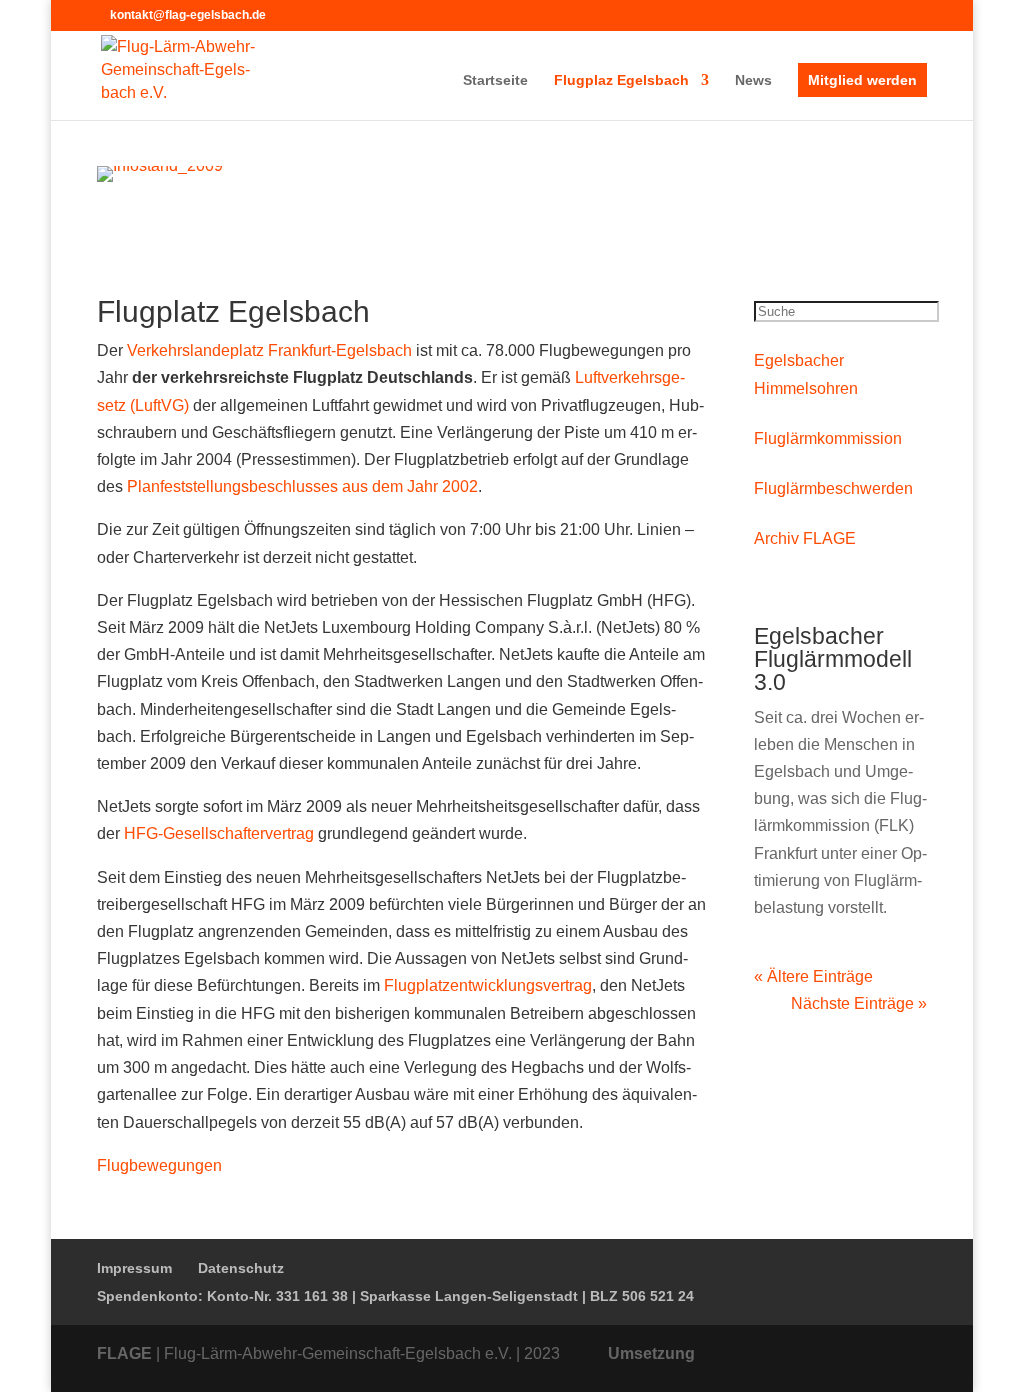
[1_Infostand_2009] (160, 165)
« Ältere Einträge (813, 976)
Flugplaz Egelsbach (621, 80)
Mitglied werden (862, 80)
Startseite (495, 80)
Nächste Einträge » (859, 1003)
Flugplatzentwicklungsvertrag (488, 985)
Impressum (134, 1268)
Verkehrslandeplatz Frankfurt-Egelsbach (269, 350)
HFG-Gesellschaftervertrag (219, 833)
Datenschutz (241, 1268)
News (753, 80)
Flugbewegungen (159, 1165)
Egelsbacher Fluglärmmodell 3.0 (833, 659)
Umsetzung (651, 1353)
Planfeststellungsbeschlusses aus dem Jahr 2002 (302, 486)
